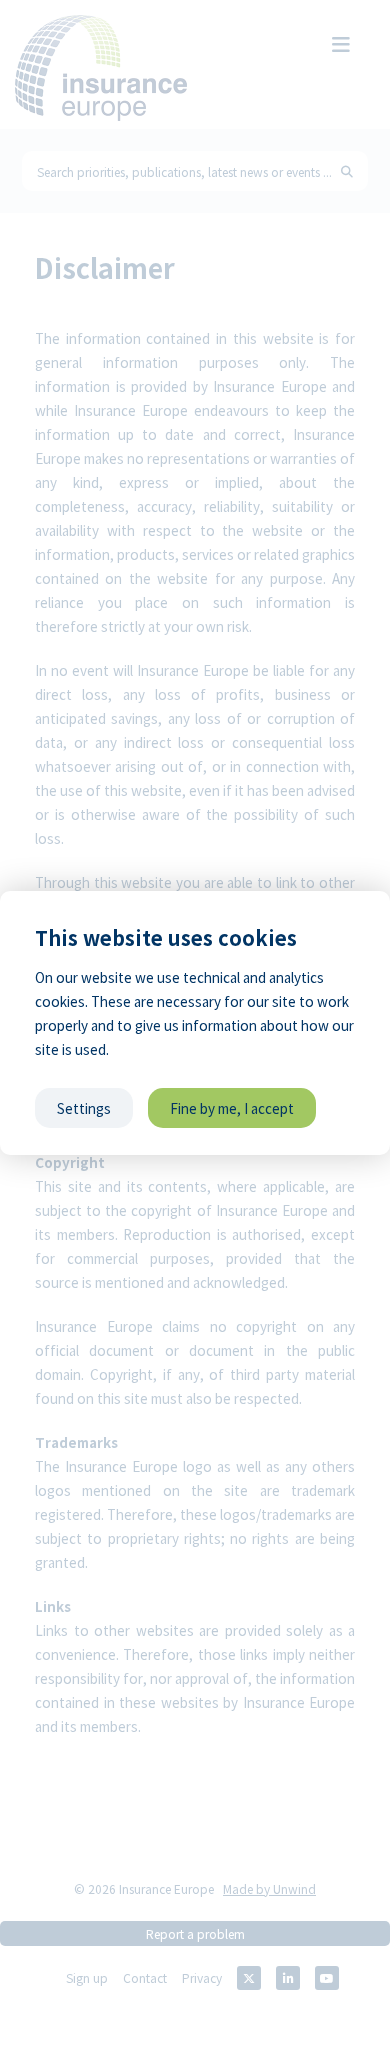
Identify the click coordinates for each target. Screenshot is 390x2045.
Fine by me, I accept (232, 1108)
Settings (84, 1108)
